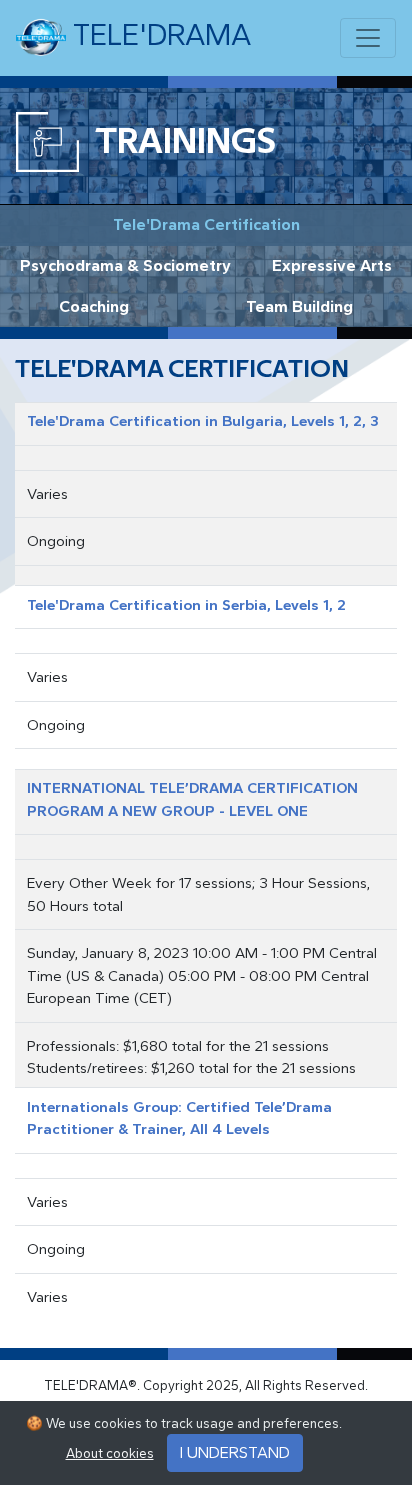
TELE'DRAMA (158, 35)
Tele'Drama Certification (206, 224)
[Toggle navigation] (368, 38)
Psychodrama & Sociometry (125, 265)
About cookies (110, 1453)
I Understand (235, 1452)
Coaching (94, 306)
